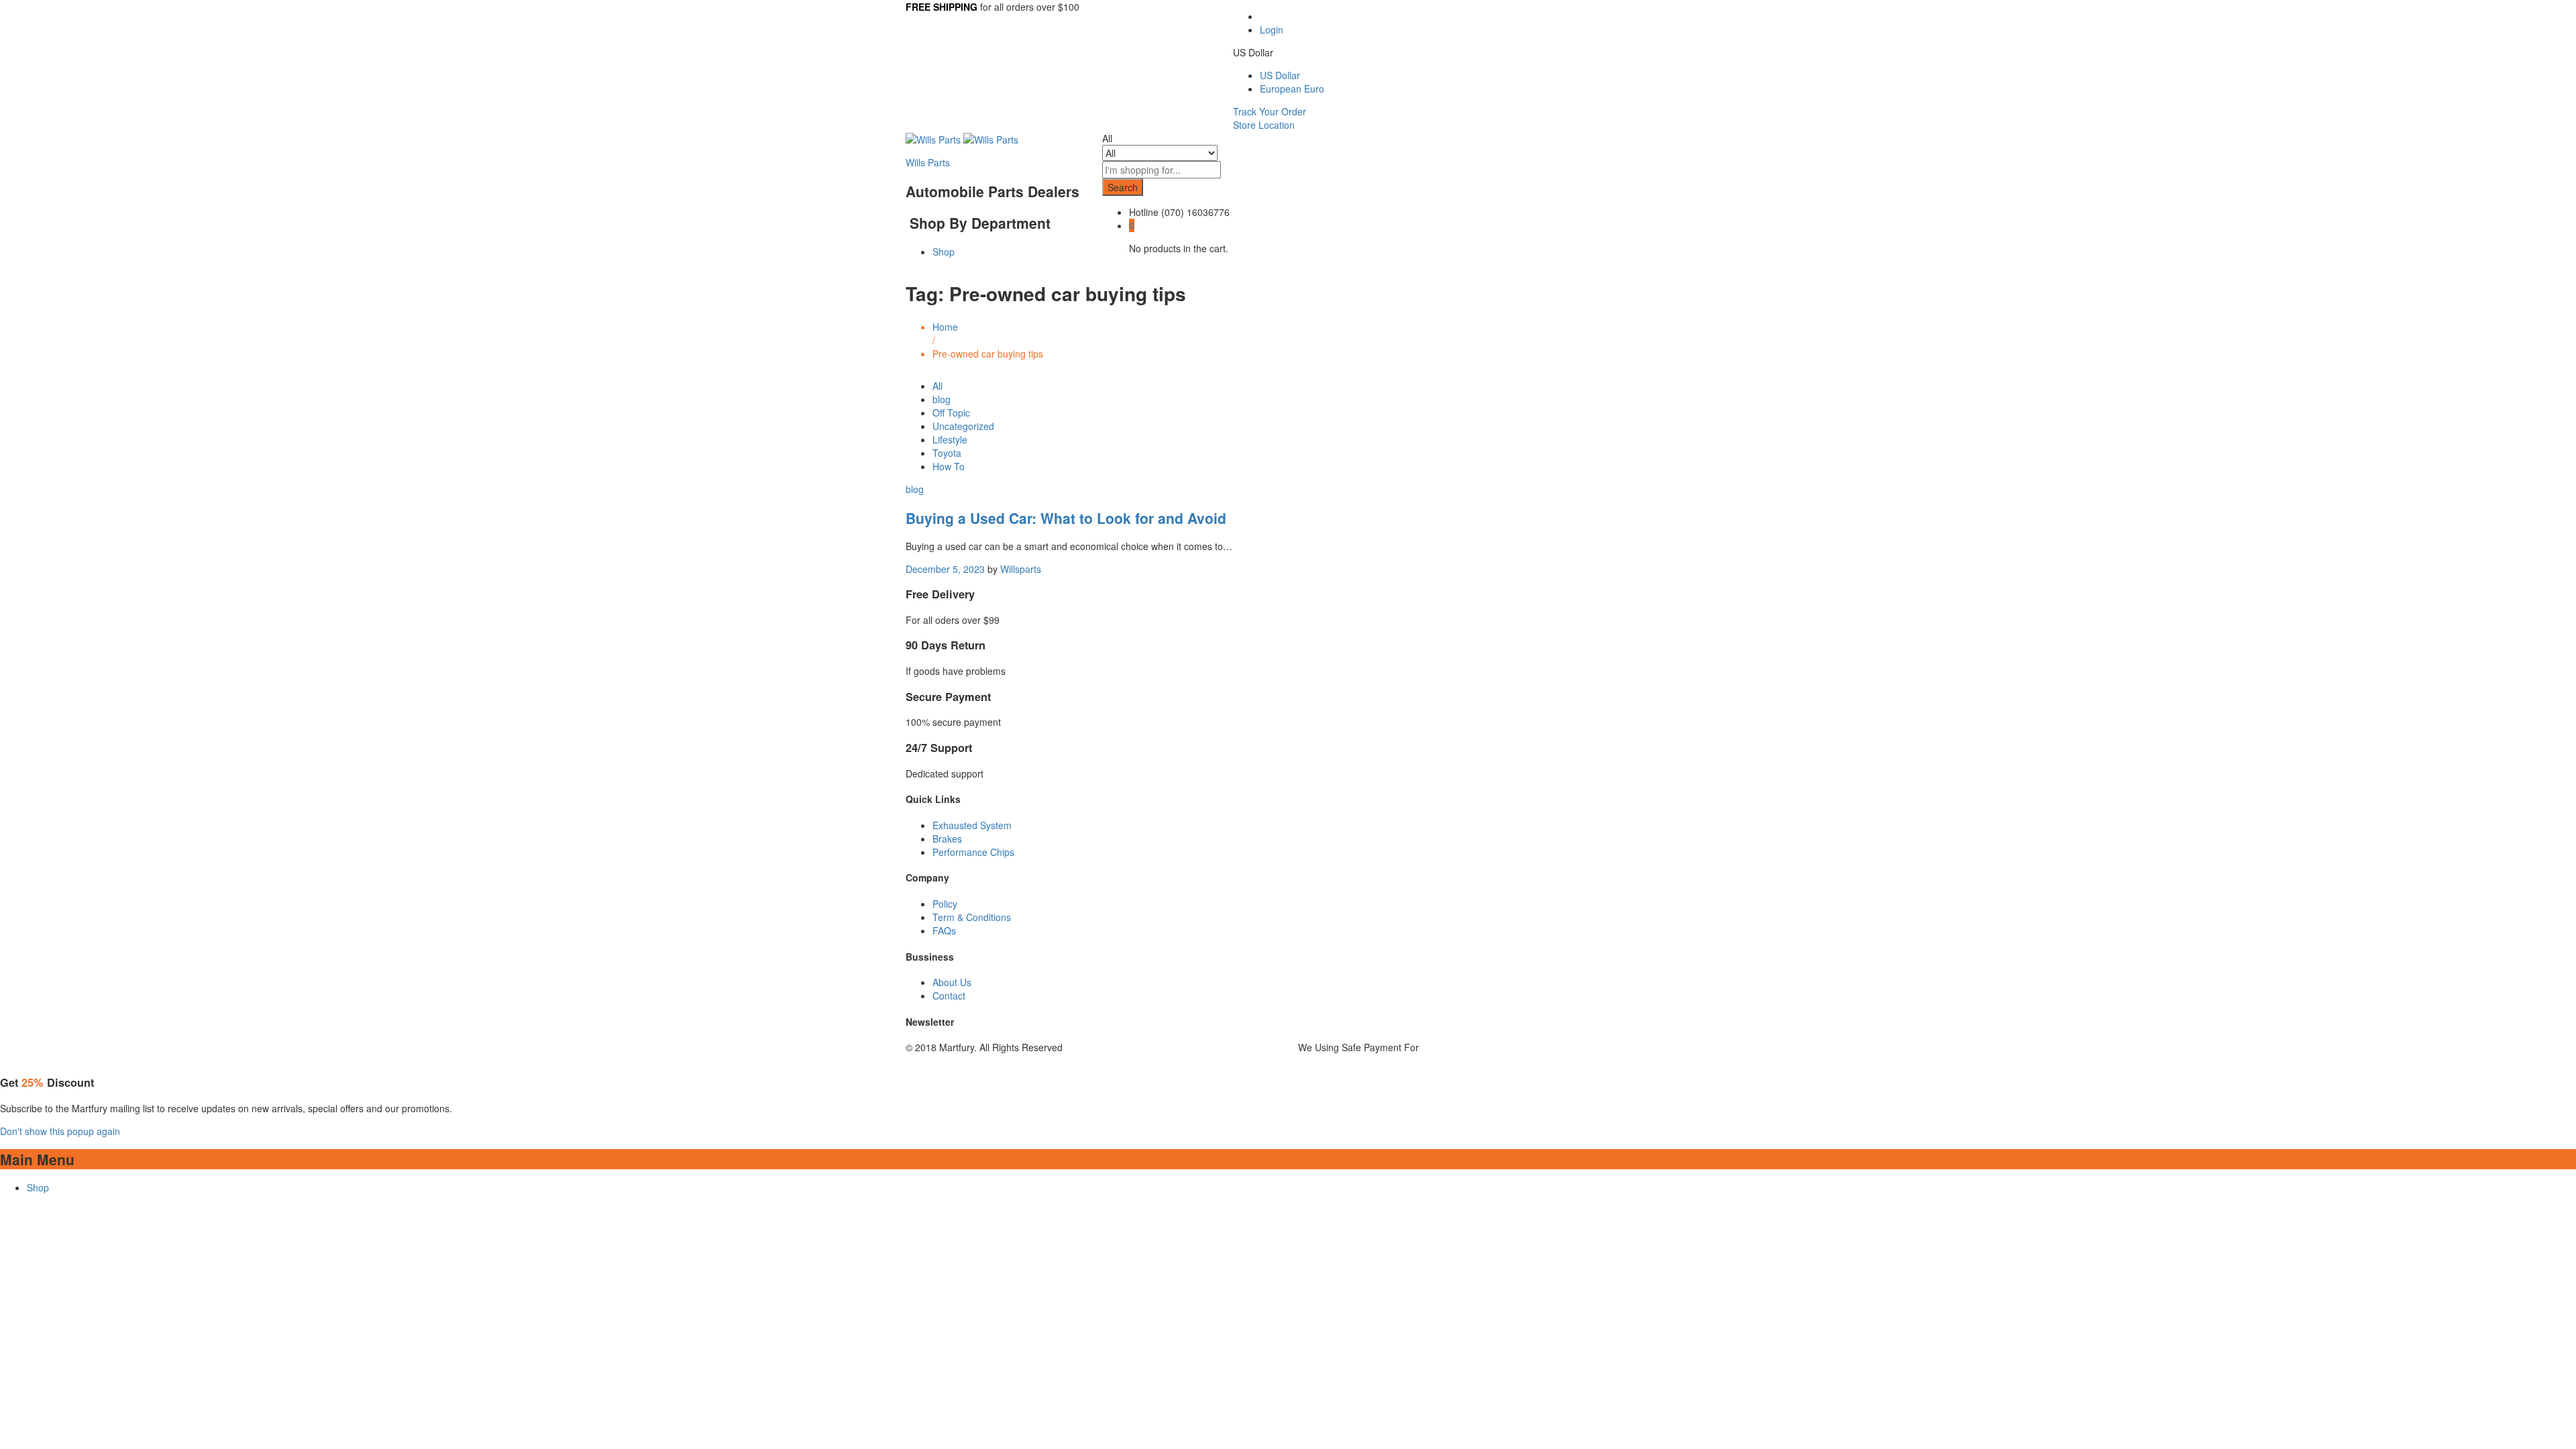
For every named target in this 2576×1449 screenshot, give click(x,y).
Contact (949, 996)
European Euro (1292, 89)
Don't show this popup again (60, 1131)
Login (1272, 30)
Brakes (947, 839)
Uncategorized (963, 426)
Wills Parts (928, 162)
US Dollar (1280, 75)
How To (949, 466)
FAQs (944, 930)
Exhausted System (972, 825)
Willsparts (1021, 569)
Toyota (947, 453)
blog (942, 399)
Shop (944, 252)
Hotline (1144, 212)
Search (1123, 187)
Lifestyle (950, 439)
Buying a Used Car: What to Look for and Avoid (1066, 518)
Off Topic (951, 413)
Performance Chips (973, 852)
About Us (952, 982)
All (937, 386)
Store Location (1264, 125)
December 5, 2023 (945, 569)
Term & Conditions (972, 917)
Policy (945, 904)
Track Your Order (1270, 111)
